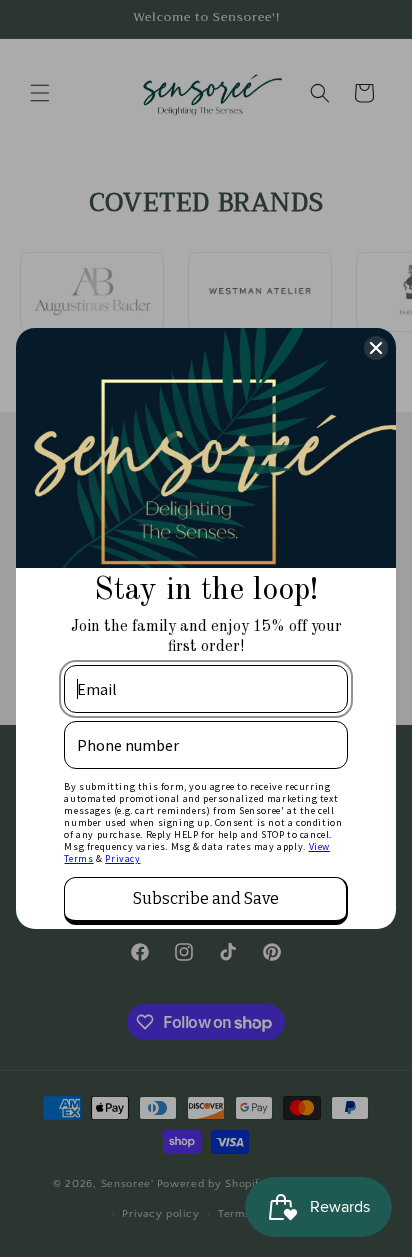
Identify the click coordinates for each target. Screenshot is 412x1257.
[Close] (376, 348)
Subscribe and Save (206, 898)
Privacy (122, 858)
